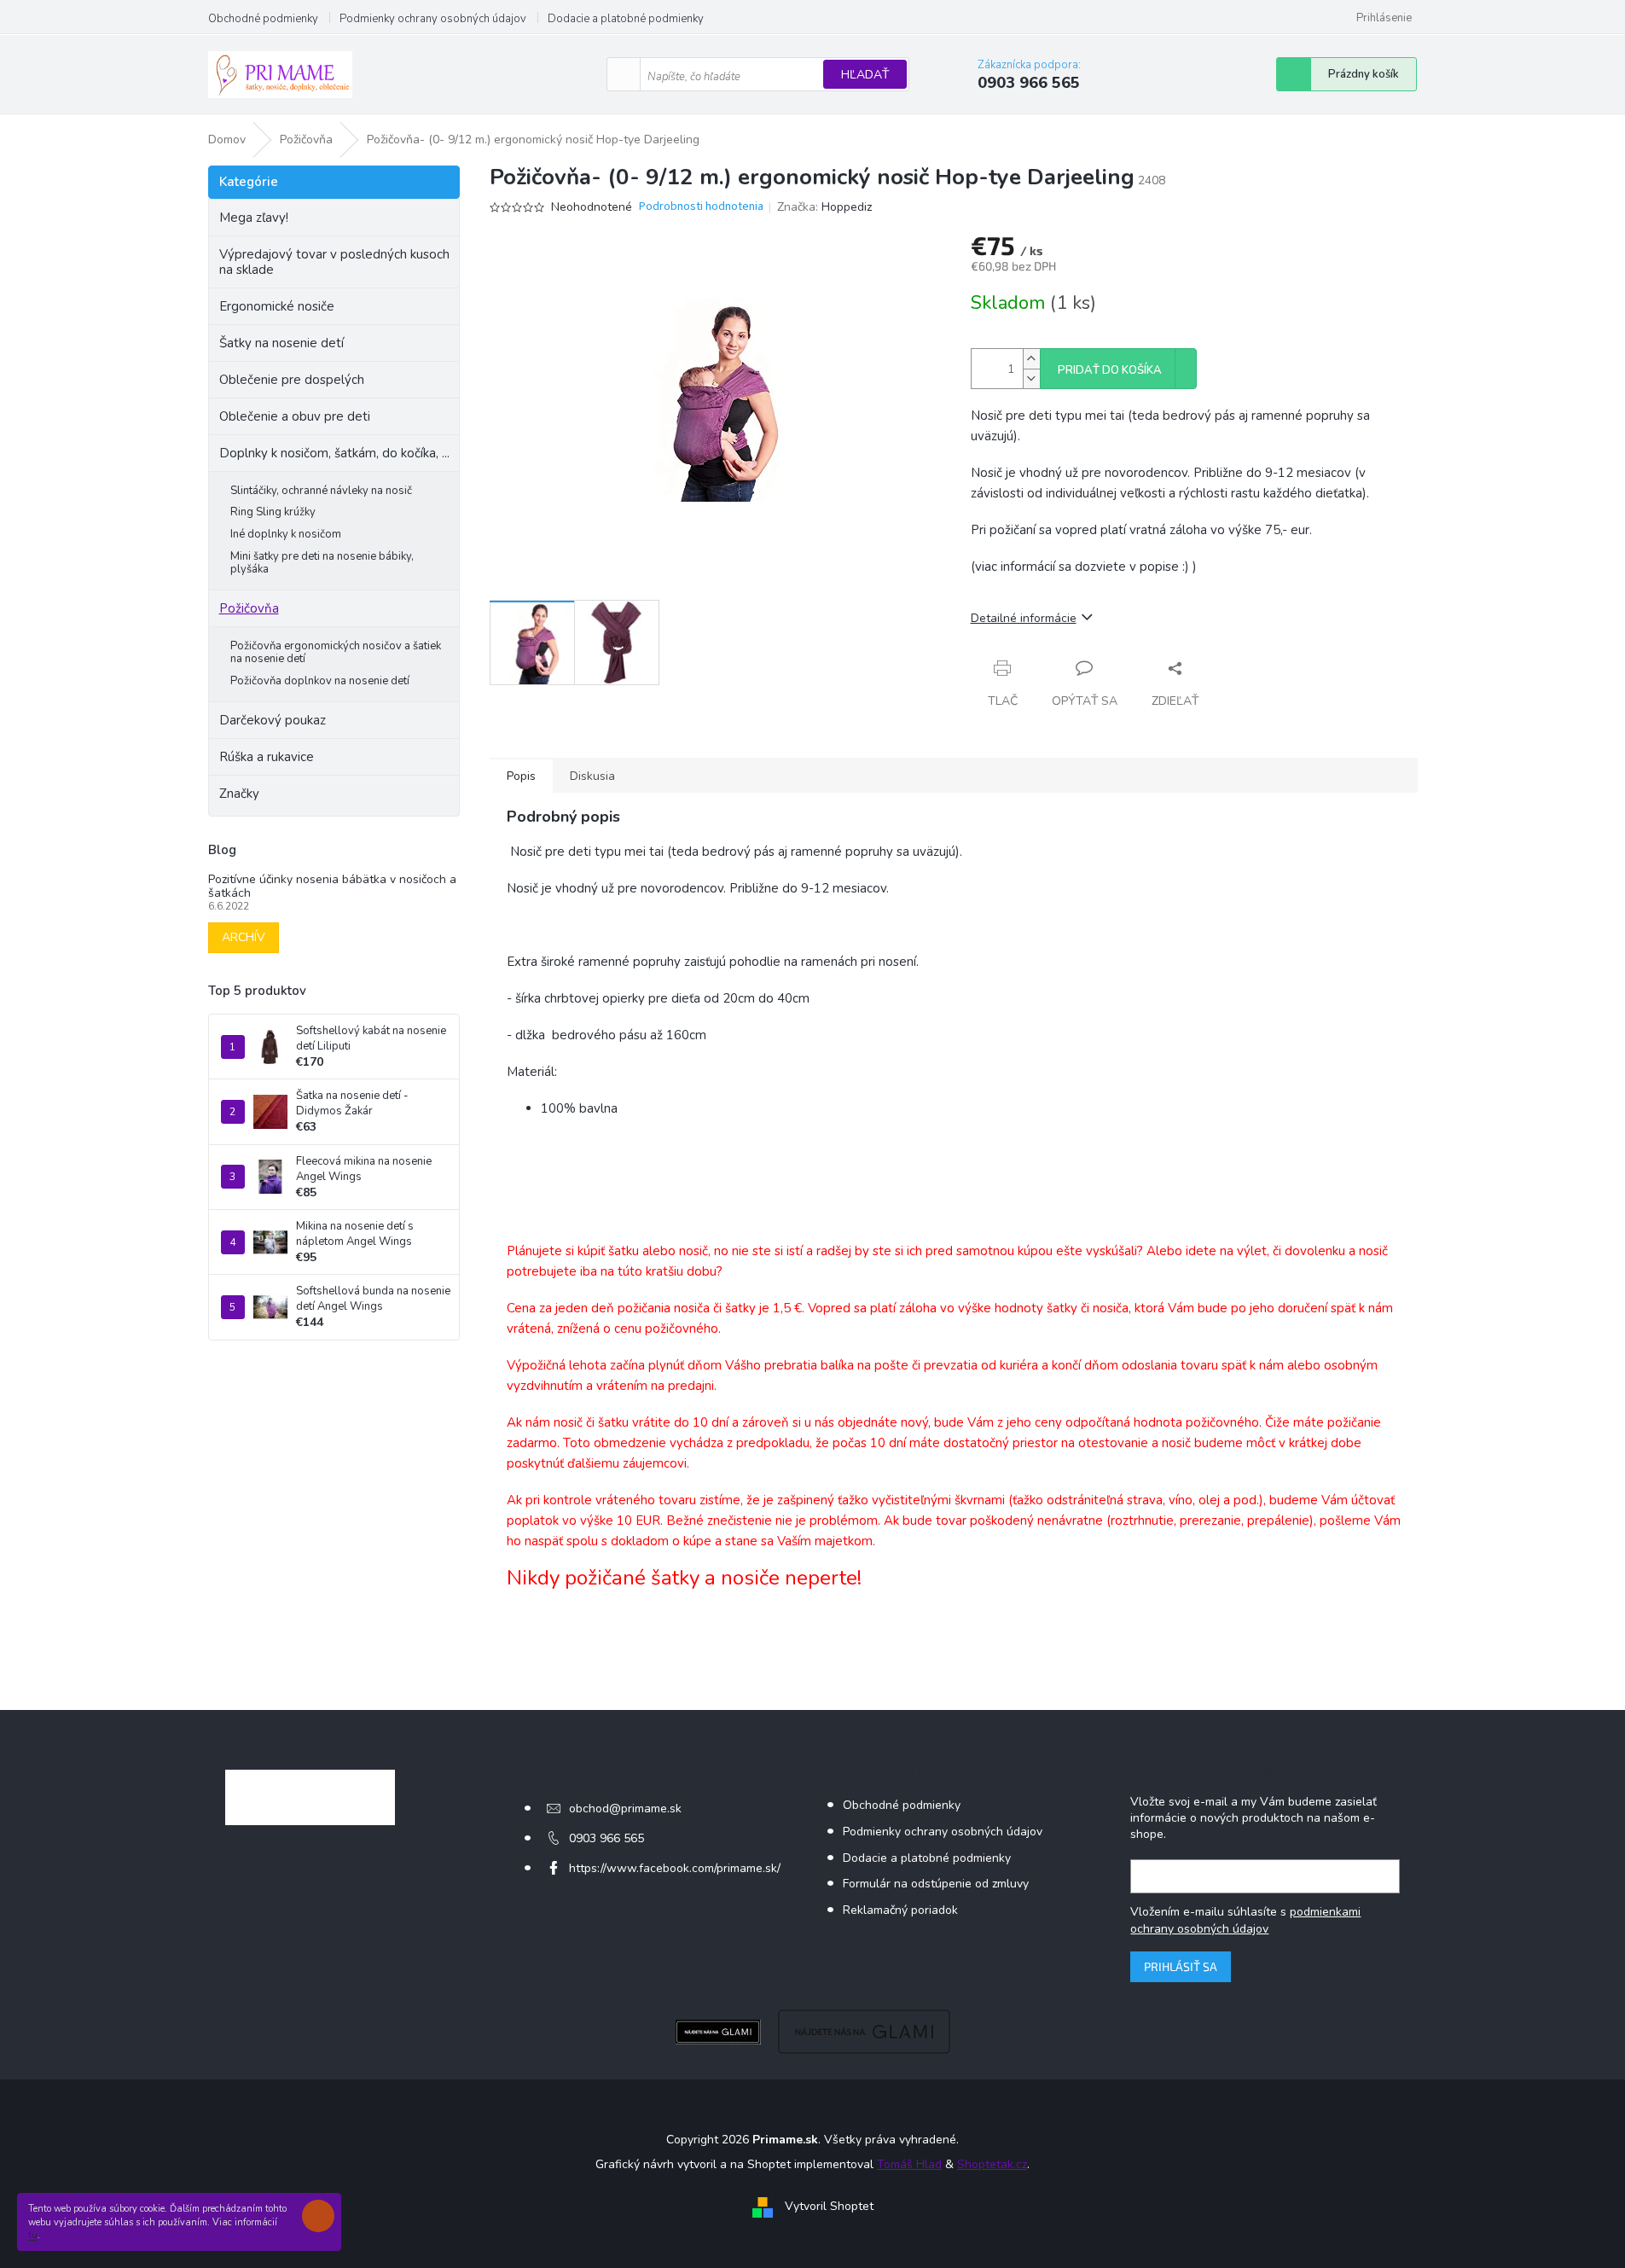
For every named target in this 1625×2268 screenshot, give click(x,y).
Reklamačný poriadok (900, 1910)
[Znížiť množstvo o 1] (1031, 378)
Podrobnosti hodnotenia (701, 207)
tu (33, 2235)
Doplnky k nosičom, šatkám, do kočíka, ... (334, 453)
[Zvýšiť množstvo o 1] (1031, 359)
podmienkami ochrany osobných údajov (1245, 1920)
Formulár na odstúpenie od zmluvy (936, 1884)
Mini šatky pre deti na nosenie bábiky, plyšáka (322, 563)
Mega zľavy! (254, 218)
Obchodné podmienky (263, 19)
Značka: (824, 207)
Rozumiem (322, 2216)
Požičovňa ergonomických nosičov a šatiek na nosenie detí (336, 653)
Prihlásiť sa (1181, 1966)
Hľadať (865, 75)
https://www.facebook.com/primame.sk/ (675, 1868)
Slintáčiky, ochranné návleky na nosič (321, 491)
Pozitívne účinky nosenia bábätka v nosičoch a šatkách (332, 886)
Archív (244, 937)
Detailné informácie (1024, 618)
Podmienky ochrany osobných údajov (433, 19)
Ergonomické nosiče (277, 306)
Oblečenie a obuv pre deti (295, 416)
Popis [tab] (521, 776)
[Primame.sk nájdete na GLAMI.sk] (718, 2031)
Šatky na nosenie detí (281, 343)
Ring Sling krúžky (273, 512)
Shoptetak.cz (992, 2164)
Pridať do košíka (1110, 370)
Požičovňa (249, 608)
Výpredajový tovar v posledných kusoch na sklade (334, 262)
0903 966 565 (606, 1838)
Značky (239, 794)
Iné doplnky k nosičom (286, 534)
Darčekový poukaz (273, 720)
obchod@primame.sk (625, 1809)
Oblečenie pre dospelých (292, 380)
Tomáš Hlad (909, 2164)
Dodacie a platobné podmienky (626, 19)
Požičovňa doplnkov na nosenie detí (320, 681)
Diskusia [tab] (592, 776)
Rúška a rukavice (267, 757)
